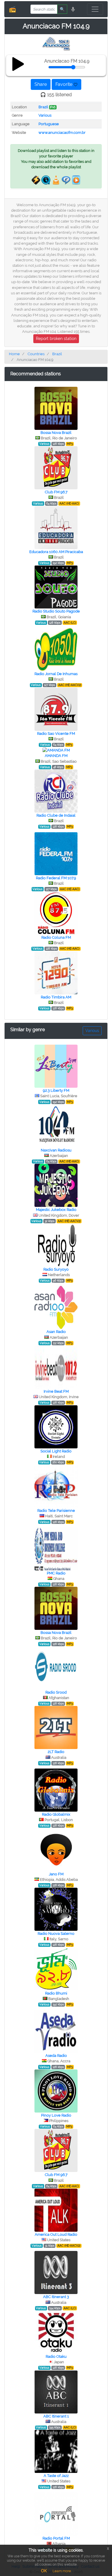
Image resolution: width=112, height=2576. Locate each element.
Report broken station (56, 339)
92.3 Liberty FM (56, 1090)
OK (44, 2571)
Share (41, 84)
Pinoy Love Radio (56, 2115)
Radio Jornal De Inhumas (56, 674)
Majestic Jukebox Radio (56, 1210)
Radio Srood (56, 1692)
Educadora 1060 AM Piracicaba (56, 552)
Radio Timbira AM (56, 997)
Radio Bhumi (56, 1993)
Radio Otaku (56, 2356)
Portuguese (49, 124)
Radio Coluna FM (56, 937)
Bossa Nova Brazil (56, 433)
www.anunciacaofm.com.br (62, 133)
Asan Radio (56, 1332)
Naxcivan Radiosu (56, 1150)
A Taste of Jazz (56, 2476)
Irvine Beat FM (56, 1391)
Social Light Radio (56, 1451)
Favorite (64, 84)
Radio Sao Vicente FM (56, 734)
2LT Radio (56, 1752)
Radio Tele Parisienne (56, 1511)
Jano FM (56, 1874)
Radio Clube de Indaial (56, 815)
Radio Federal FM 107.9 (56, 878)
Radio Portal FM (56, 2538)
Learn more (62, 2571)
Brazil (43, 107)
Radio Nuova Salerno (56, 1934)
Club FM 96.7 (56, 492)
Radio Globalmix (56, 1814)
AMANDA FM (56, 756)
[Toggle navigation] (95, 9)
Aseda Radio (56, 2056)
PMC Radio (56, 1573)
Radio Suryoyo (56, 1269)
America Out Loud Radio (56, 2234)
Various (45, 115)
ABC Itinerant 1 (56, 2416)
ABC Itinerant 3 (56, 2297)
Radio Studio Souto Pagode (56, 611)
